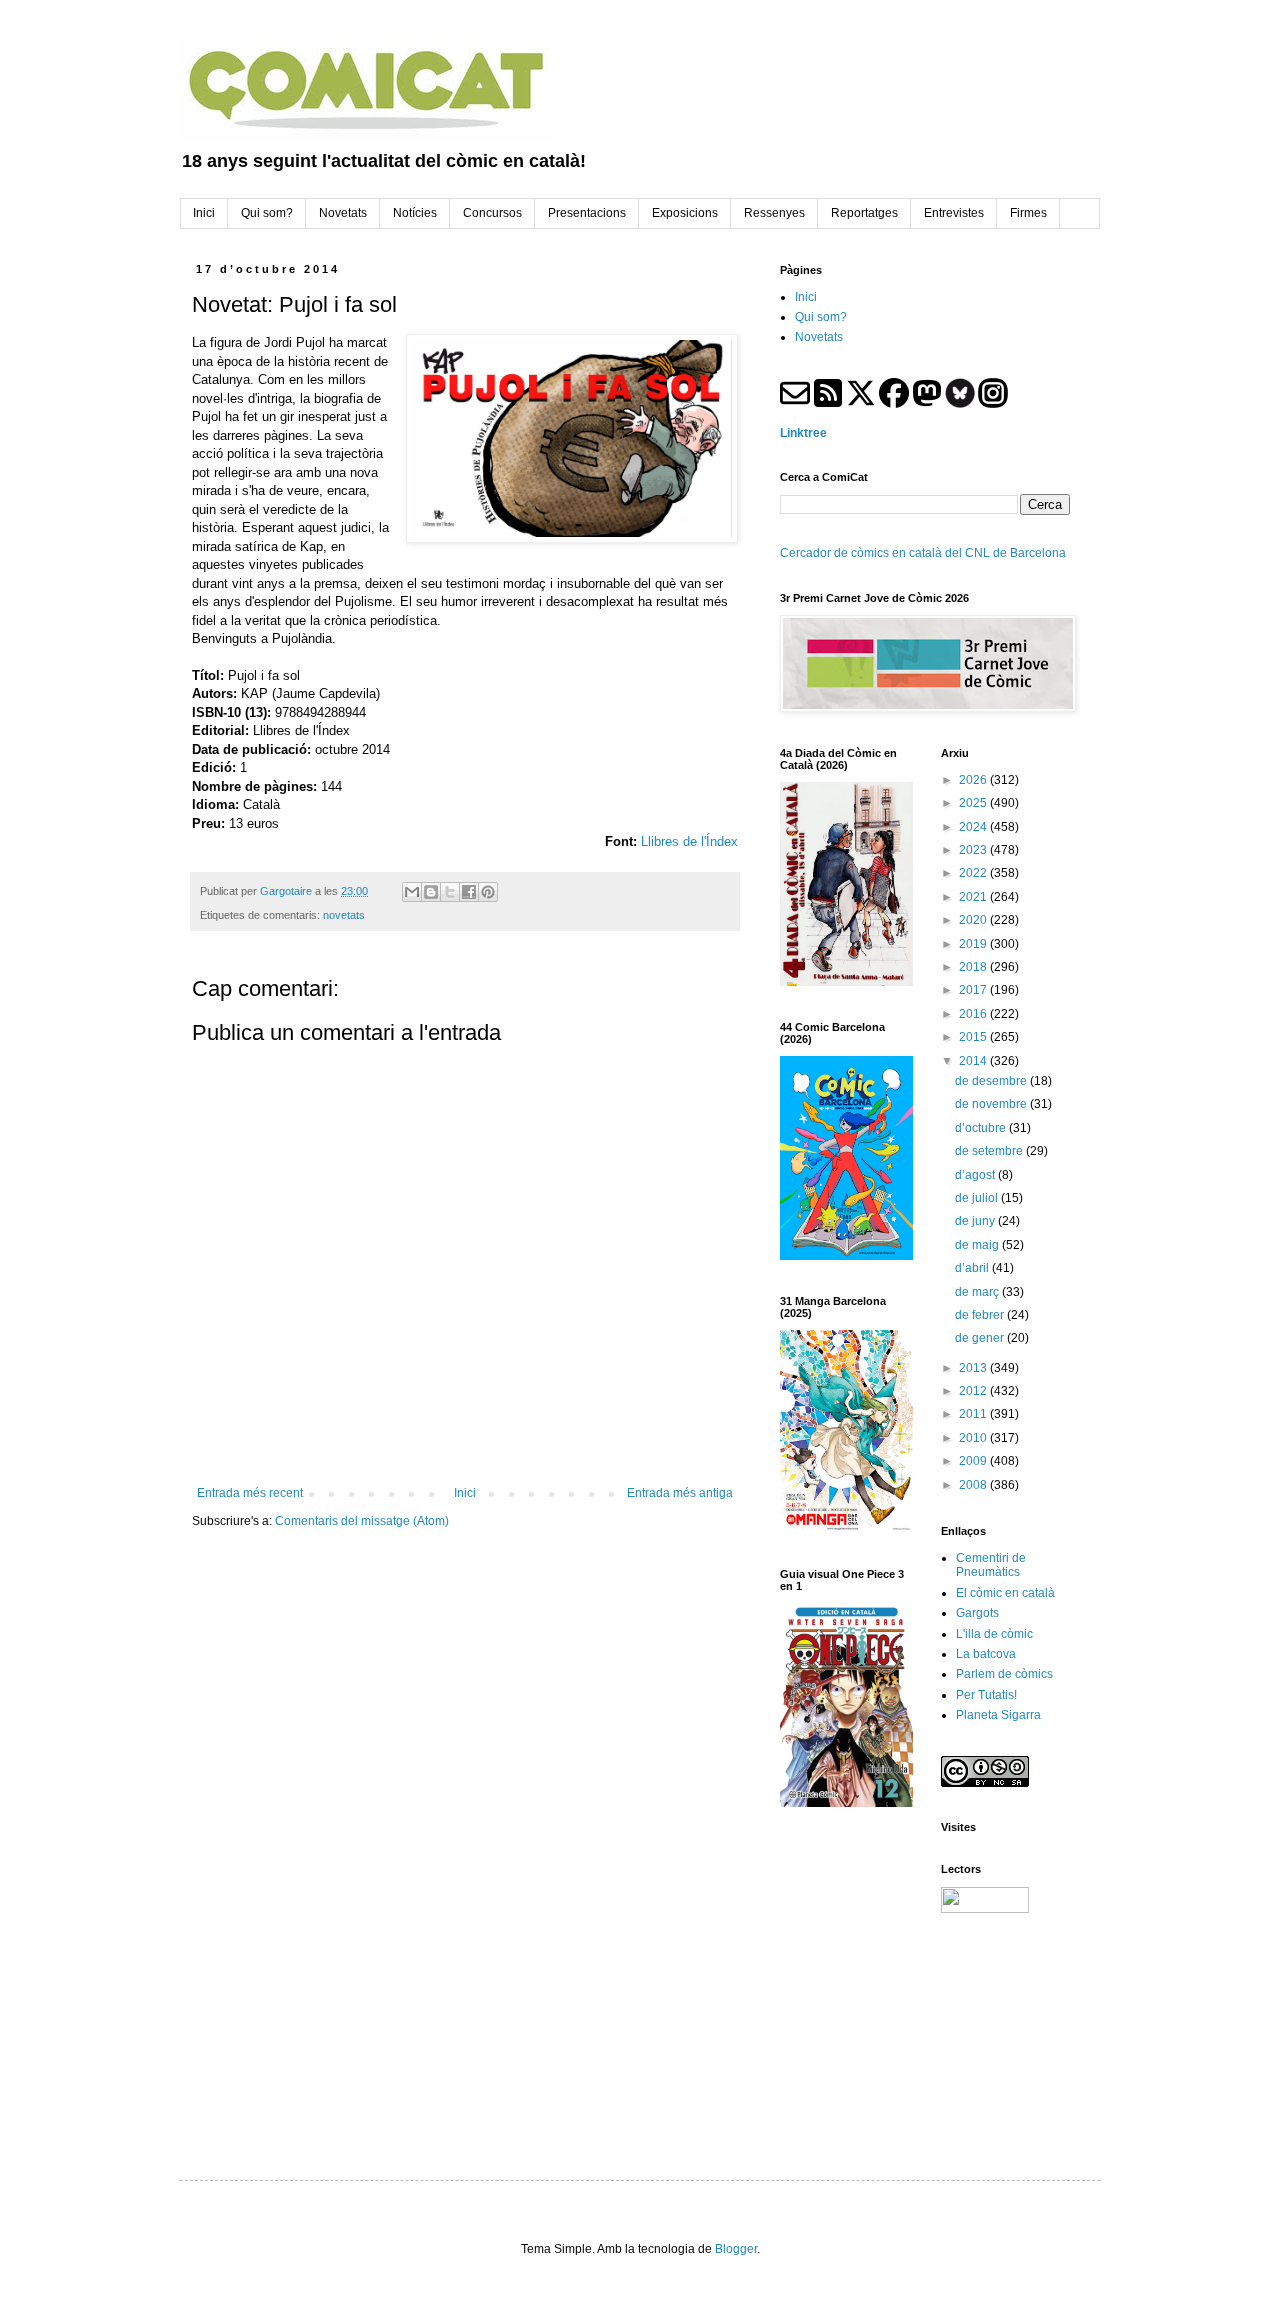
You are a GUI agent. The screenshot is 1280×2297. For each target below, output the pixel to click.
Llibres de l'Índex (689, 841)
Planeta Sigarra (998, 1715)
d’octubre (982, 1128)
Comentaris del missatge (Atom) (362, 1521)
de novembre (992, 1104)
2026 (974, 780)
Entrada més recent (250, 1493)
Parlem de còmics (1004, 1674)
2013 (974, 1368)
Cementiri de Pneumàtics (991, 1565)
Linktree (803, 433)
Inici (465, 1493)
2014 (974, 1061)
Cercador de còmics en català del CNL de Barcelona (923, 553)
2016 (974, 1014)
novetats (344, 915)
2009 (974, 1461)
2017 (974, 990)
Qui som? (821, 317)
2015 (974, 1037)
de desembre (992, 1081)
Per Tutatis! (986, 1695)
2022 (974, 873)
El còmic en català (1005, 1593)
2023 (974, 850)
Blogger (736, 2249)
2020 (974, 920)
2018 (974, 967)
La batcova (986, 1654)
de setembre (990, 1151)
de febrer (981, 1315)
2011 (974, 1414)
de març (978, 1292)
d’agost (976, 1175)
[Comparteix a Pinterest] (488, 892)
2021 (974, 897)
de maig (978, 1245)
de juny (976, 1221)
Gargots (977, 1613)
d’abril (973, 1268)
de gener (981, 1338)
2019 (974, 944)
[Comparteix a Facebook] (469, 892)
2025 (974, 803)
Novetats (819, 337)
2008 (974, 1485)
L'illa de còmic (994, 1634)
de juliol (978, 1198)
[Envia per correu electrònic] (412, 892)
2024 (974, 827)
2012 (974, 1391)
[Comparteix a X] (450, 892)
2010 (974, 1438)
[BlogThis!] (431, 892)
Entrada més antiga (680, 1493)
